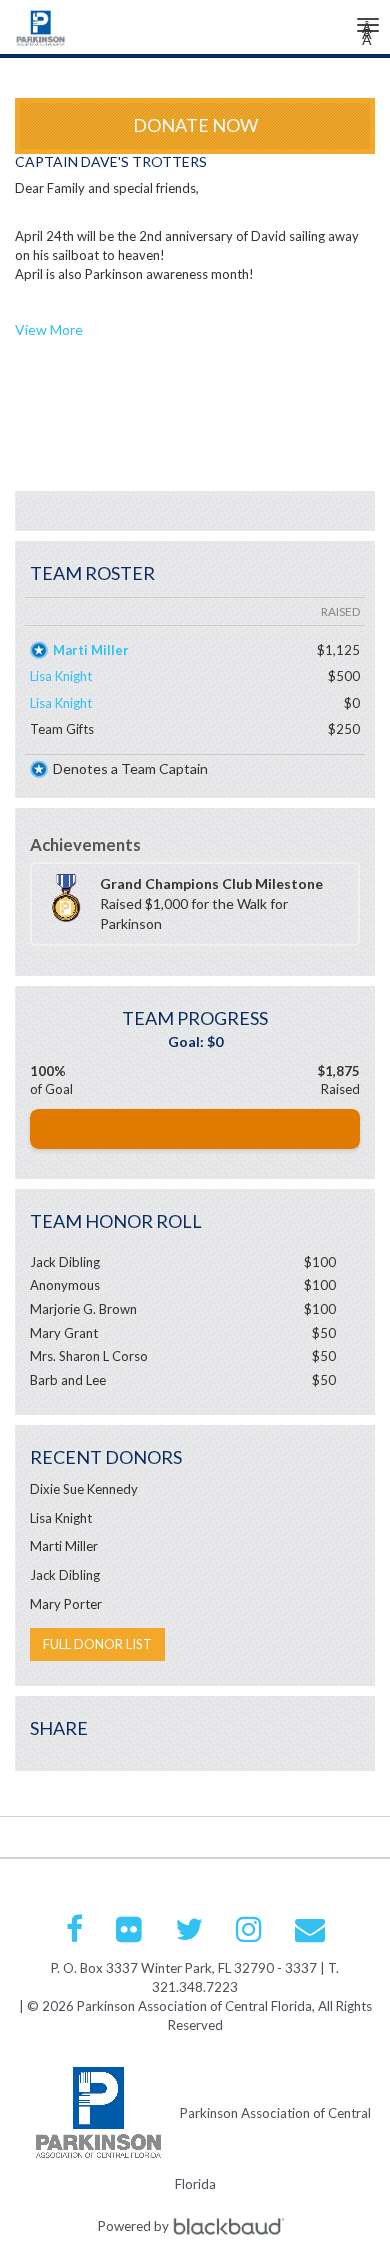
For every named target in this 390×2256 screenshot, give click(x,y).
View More (49, 329)
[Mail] (310, 1929)
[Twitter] (189, 1929)
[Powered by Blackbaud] (232, 2225)
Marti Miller (91, 650)
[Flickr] (129, 1929)
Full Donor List (97, 1644)
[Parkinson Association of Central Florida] (41, 33)
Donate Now (195, 125)
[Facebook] (74, 1929)
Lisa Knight (61, 676)
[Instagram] (249, 1929)
